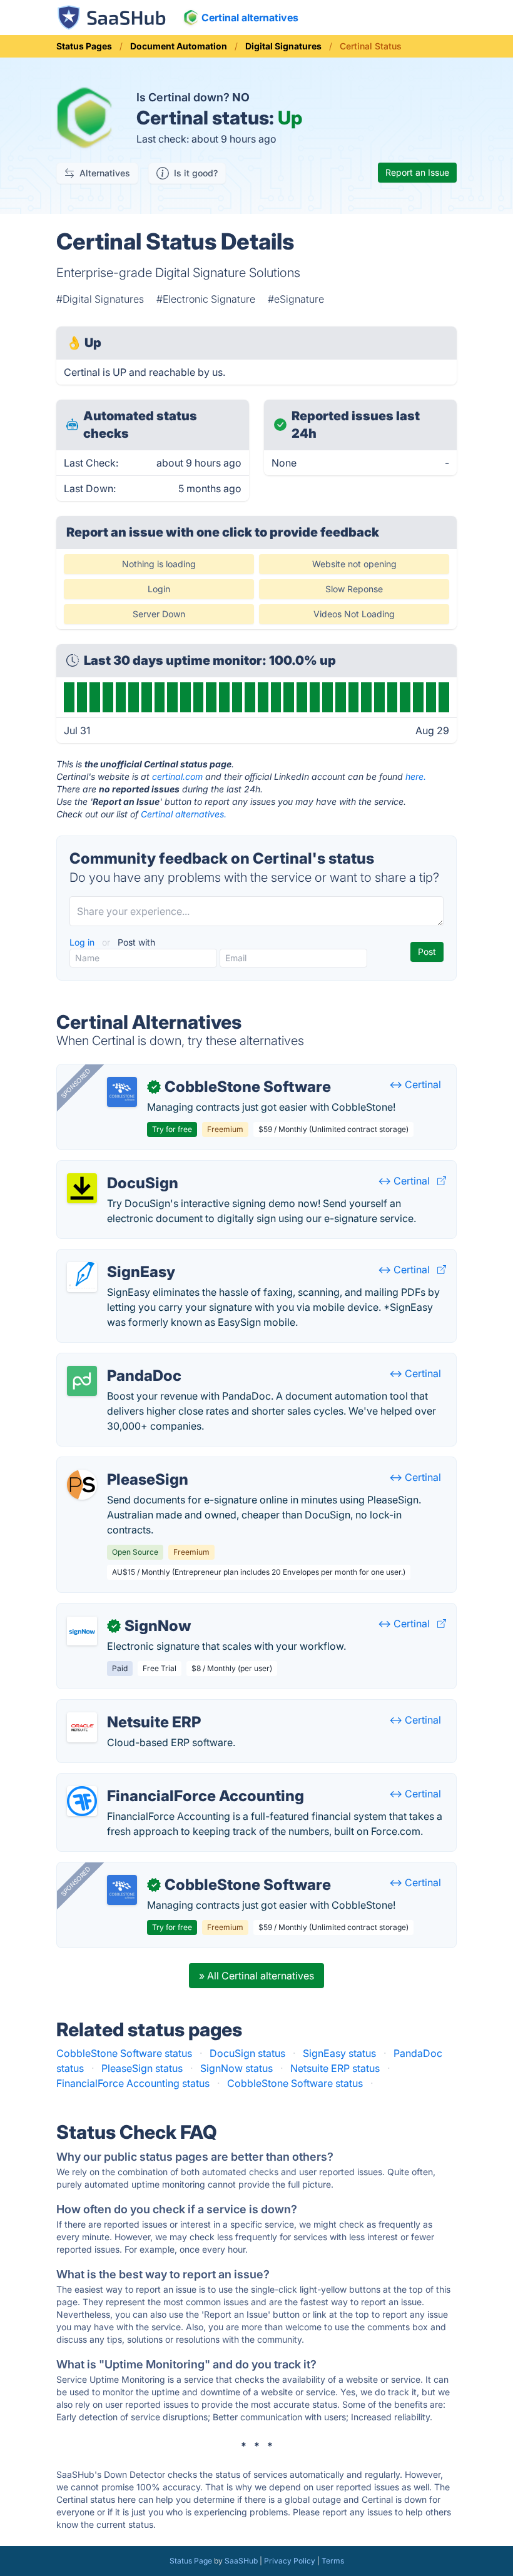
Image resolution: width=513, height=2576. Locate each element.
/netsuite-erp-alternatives (126, 1707)
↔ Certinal (415, 1084)
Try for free (172, 1129)
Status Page (191, 2561)
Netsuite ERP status (335, 2068)
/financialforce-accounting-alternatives (158, 1781)
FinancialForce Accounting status (133, 2083)
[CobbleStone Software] (122, 1092)
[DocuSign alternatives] (82, 1188)
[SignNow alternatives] (82, 1631)
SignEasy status (339, 2053)
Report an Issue (417, 172)
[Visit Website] (442, 1181)
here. (416, 776)
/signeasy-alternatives (118, 1257)
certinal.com (177, 776)
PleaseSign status (142, 2068)
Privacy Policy (290, 2561)
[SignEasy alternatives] (82, 1277)
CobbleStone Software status (124, 2053)
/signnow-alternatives (118, 1611)
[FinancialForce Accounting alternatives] (82, 1801)
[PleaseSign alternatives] (82, 1485)
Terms (333, 2561)
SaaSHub (241, 2561)
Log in (83, 942)
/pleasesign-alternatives (123, 1465)
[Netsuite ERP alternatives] (82, 1727)
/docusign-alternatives (119, 1168)
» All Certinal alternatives (256, 1976)
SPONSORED (76, 1083)
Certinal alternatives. (184, 814)
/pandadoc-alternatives (122, 1361)
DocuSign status (247, 2053)
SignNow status (236, 2068)
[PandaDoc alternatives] (82, 1381)
